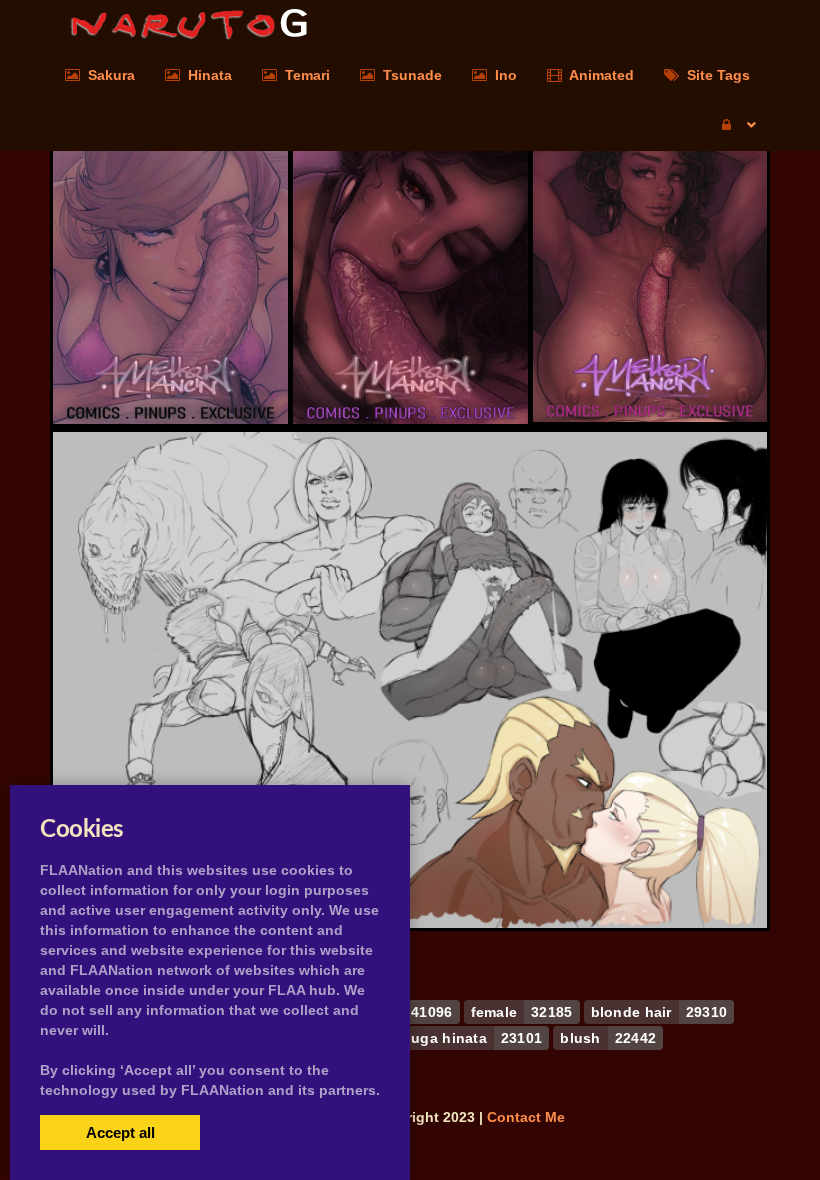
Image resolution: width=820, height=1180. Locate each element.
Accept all (120, 1132)
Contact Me (526, 1117)
